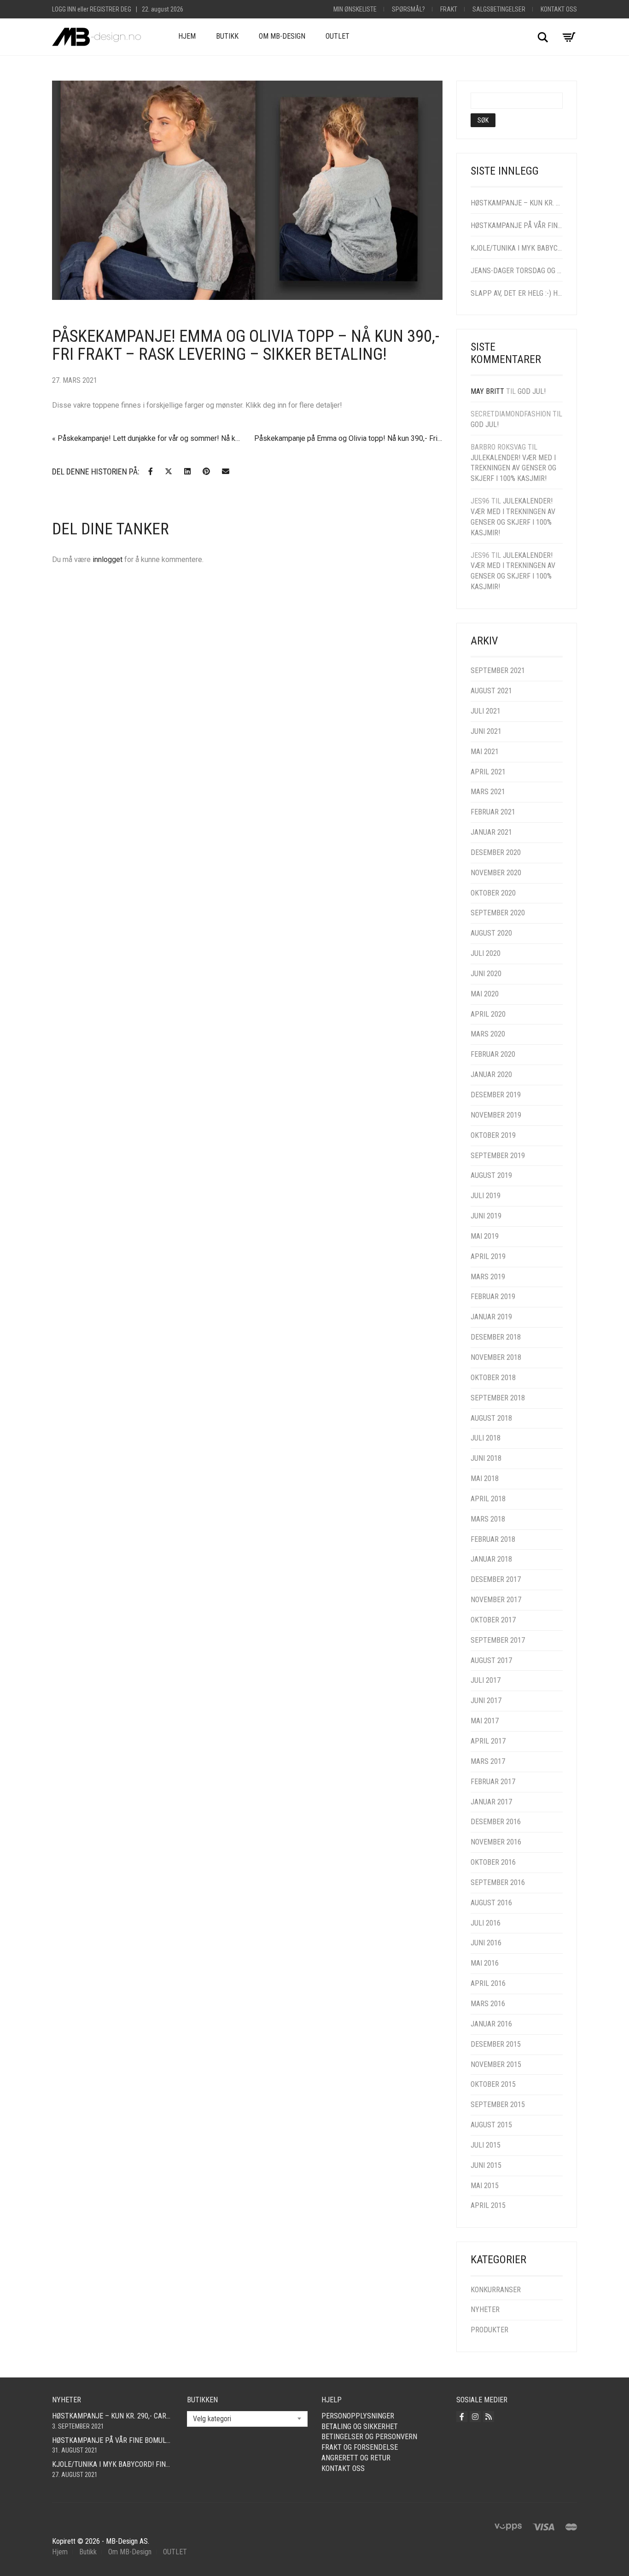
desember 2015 (496, 2044)
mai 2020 (485, 994)
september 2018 (498, 1398)
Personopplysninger (358, 2416)
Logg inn (64, 9)
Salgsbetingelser (499, 9)
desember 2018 (496, 1337)
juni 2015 (486, 2165)
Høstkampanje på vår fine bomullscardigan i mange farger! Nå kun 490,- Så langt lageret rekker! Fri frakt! (517, 225)
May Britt (487, 391)
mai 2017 (485, 1721)
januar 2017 (491, 1802)
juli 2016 (486, 1923)
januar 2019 (491, 1317)
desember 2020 (496, 852)
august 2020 (491, 933)
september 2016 (498, 1882)
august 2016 (491, 1903)
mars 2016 (488, 2004)
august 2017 (491, 1660)
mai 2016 (485, 1963)
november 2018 (496, 1357)
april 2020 (488, 1014)
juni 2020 (486, 974)
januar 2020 (491, 1074)
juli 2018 (486, 1438)
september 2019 (498, 1156)
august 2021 (491, 691)
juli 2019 (486, 1196)
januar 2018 (491, 1559)
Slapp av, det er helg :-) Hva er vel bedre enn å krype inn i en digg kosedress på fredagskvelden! (517, 293)
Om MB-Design (282, 36)
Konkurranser (496, 2290)
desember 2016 (496, 1822)
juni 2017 (486, 1701)
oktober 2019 (493, 1135)
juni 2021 (486, 731)
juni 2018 (486, 1458)
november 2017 (496, 1600)
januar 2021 (491, 832)
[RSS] (489, 2417)
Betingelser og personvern (369, 2437)
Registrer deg (111, 9)
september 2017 (498, 1640)
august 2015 (491, 2125)
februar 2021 (493, 812)
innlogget (108, 559)
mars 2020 (488, 1034)
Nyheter (485, 2310)
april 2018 (488, 1499)
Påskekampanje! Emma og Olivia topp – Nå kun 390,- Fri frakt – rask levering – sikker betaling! (246, 345)
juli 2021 (486, 711)
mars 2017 (488, 1761)
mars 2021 (488, 792)
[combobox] (248, 2419)
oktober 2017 (493, 1620)
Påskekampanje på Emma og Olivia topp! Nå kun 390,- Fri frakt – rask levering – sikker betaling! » (348, 438)
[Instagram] (475, 2417)
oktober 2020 (493, 893)
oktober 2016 (493, 1862)
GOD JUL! (532, 391)
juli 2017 (486, 1680)
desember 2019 (496, 1095)
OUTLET (338, 36)
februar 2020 (493, 1054)
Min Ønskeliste (355, 9)
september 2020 (498, 913)
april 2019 (488, 1256)
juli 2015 (486, 2145)
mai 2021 (485, 752)
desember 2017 (496, 1579)
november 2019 (496, 1115)
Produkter (489, 2330)
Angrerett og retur (356, 2458)
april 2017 (488, 1741)
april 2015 (488, 2205)
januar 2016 (491, 2024)
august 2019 (491, 1175)
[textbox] (248, 2419)
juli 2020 (486, 953)
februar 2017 (493, 1782)
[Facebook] (462, 2417)
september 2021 (498, 670)
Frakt (449, 9)
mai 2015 (485, 2186)
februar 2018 (493, 1539)
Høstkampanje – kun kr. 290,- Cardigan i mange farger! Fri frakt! (517, 203)
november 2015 (496, 2064)
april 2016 (488, 1983)
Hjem (187, 36)
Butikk (227, 36)
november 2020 (496, 873)
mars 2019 (488, 1277)
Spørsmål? (408, 9)
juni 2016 (486, 1943)
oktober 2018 (493, 1378)
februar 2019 (493, 1297)
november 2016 (496, 1842)
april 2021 (488, 772)
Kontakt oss (559, 9)
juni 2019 (486, 1216)
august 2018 (491, 1418)
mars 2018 (488, 1519)
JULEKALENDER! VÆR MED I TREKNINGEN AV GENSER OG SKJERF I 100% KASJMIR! (513, 468)
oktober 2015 (493, 2084)
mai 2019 (485, 1236)
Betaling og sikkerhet (360, 2427)
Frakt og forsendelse (360, 2447)
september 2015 (498, 2105)
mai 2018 (485, 1478)
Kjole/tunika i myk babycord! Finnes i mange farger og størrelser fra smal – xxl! (517, 248)
